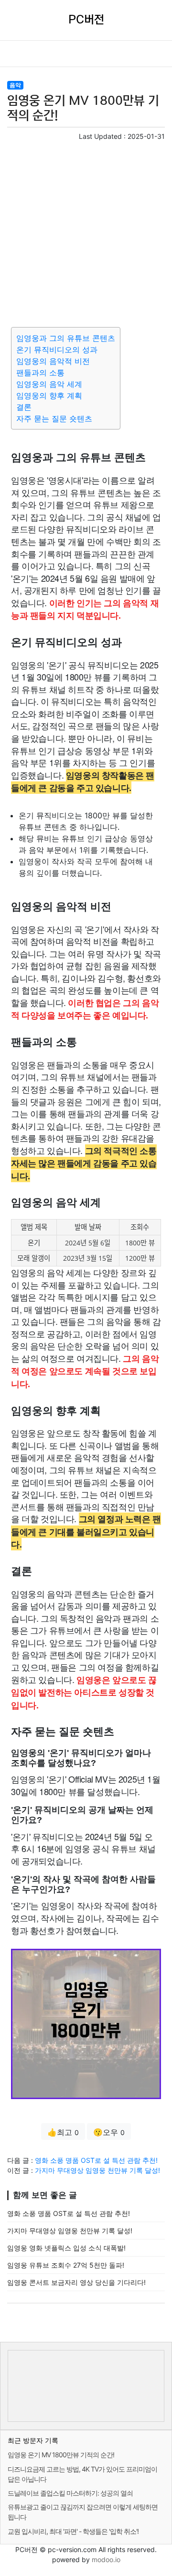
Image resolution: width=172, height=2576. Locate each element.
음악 (15, 85)
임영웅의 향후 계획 (49, 395)
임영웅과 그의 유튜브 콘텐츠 (66, 338)
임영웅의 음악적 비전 (53, 361)
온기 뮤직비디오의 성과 (57, 350)
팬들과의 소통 (40, 373)
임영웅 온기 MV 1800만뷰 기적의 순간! (61, 2455)
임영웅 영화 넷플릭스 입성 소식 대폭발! (66, 2248)
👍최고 (63, 2132)
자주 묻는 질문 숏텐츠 (54, 418)
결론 (24, 407)
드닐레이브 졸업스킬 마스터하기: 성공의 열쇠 (70, 2493)
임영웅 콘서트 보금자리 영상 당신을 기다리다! (76, 2282)
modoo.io (106, 2559)
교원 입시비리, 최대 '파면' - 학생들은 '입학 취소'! (73, 2531)
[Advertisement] (86, 232)
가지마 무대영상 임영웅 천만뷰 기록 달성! (97, 2170)
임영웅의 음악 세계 (49, 384)
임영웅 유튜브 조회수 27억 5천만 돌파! (66, 2265)
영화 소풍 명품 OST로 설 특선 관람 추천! (96, 2160)
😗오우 (109, 2132)
